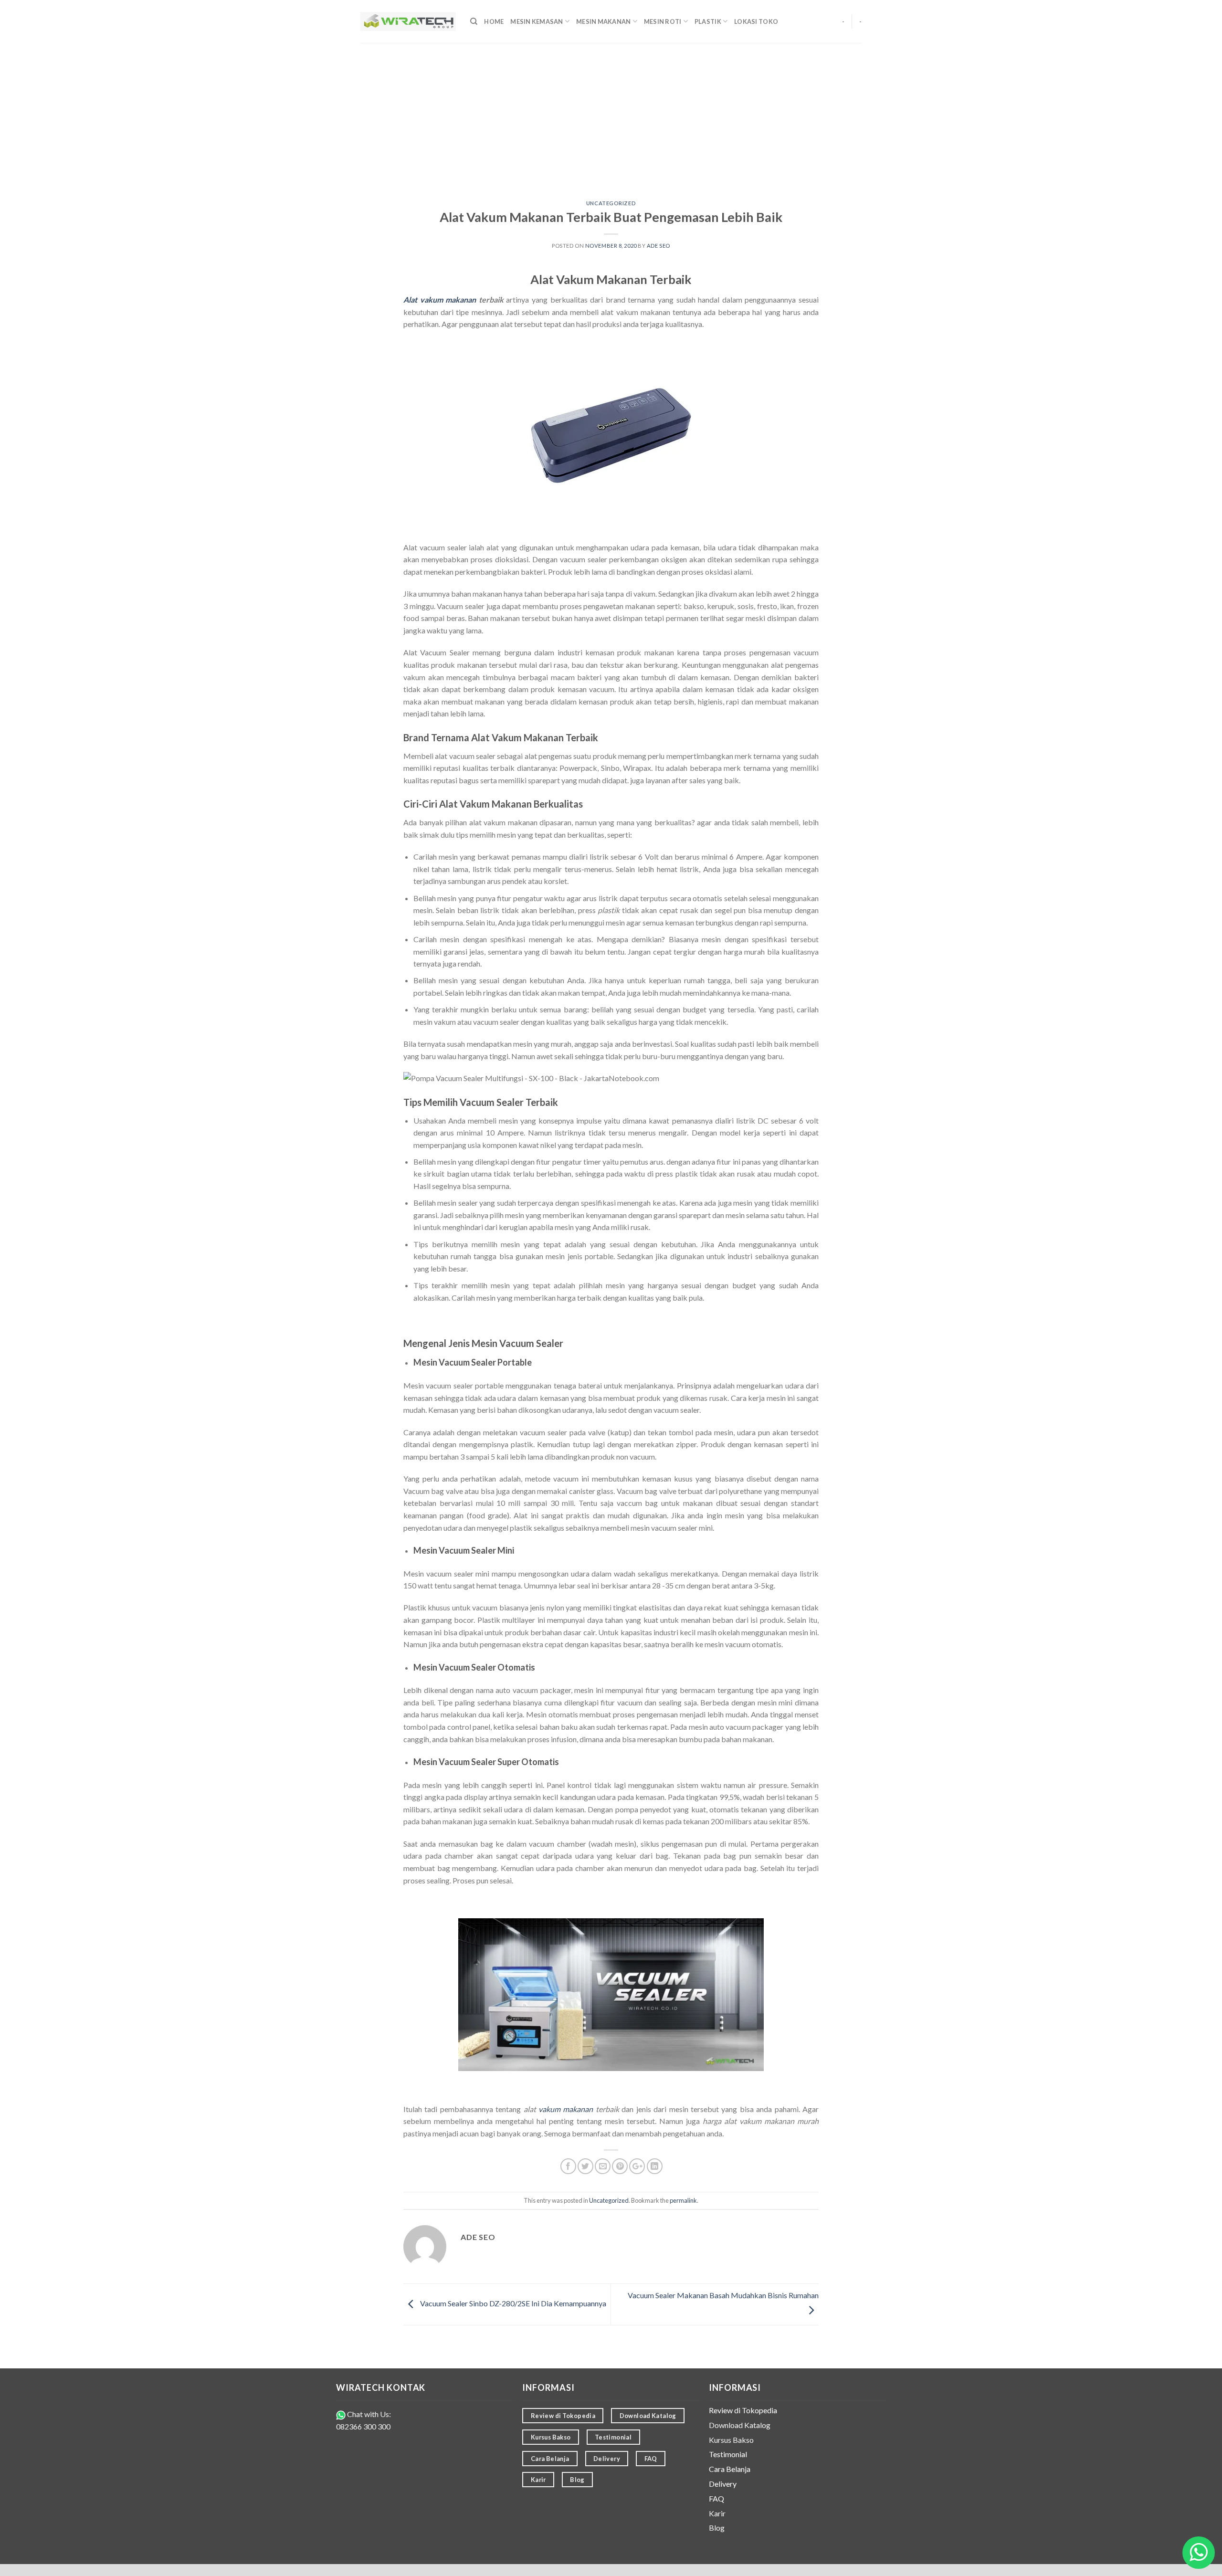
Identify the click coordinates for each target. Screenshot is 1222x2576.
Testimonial (728, 2454)
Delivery (723, 2484)
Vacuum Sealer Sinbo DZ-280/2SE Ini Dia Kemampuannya (512, 2303)
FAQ (716, 2498)
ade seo (658, 246)
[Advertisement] (611, 115)
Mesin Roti (663, 21)
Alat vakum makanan (440, 300)
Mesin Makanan (603, 21)
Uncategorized (611, 203)
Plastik (708, 21)
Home (494, 21)
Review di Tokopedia (743, 2410)
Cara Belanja (730, 2469)
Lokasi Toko (756, 21)
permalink (683, 2200)
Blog (717, 2528)
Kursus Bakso (731, 2440)
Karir (717, 2513)
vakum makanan (566, 2109)
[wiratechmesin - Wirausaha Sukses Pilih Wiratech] (408, 22)
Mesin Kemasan (537, 21)
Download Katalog (740, 2425)
